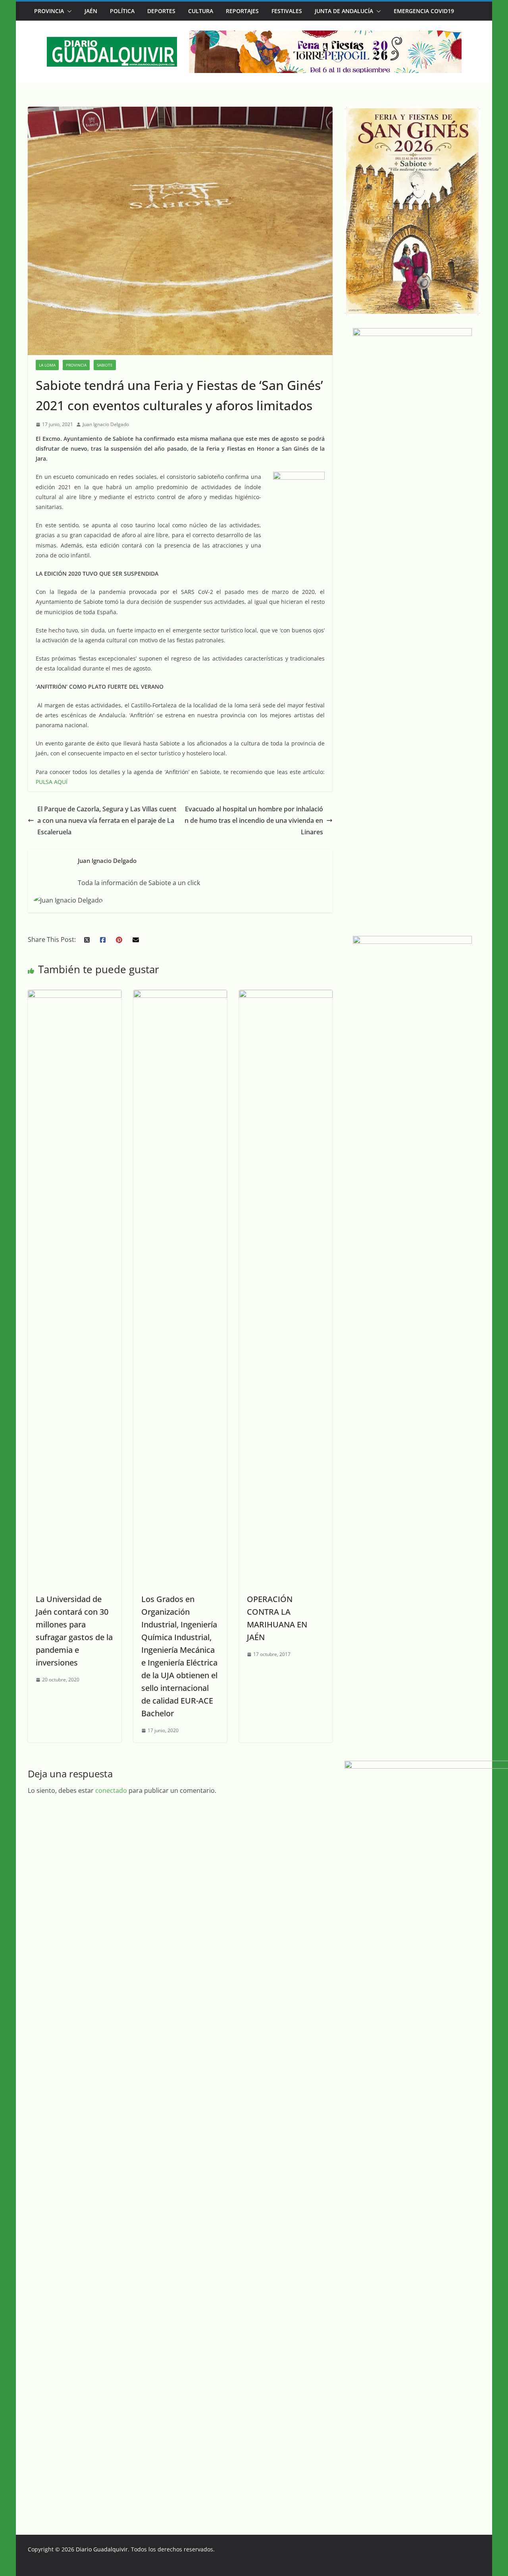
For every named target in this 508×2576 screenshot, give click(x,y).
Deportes (161, 11)
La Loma (47, 365)
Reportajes (242, 11)
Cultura (201, 11)
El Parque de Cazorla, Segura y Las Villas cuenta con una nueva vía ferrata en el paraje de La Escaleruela (107, 820)
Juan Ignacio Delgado (106, 424)
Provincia (49, 11)
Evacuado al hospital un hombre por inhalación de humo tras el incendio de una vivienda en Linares (254, 820)
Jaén (91, 11)
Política (122, 11)
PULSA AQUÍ (52, 782)
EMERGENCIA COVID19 (424, 11)
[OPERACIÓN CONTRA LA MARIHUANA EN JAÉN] (286, 995)
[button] (68, 11)
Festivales (287, 11)
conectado (111, 1790)
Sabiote (105, 365)
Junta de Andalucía (344, 11)
